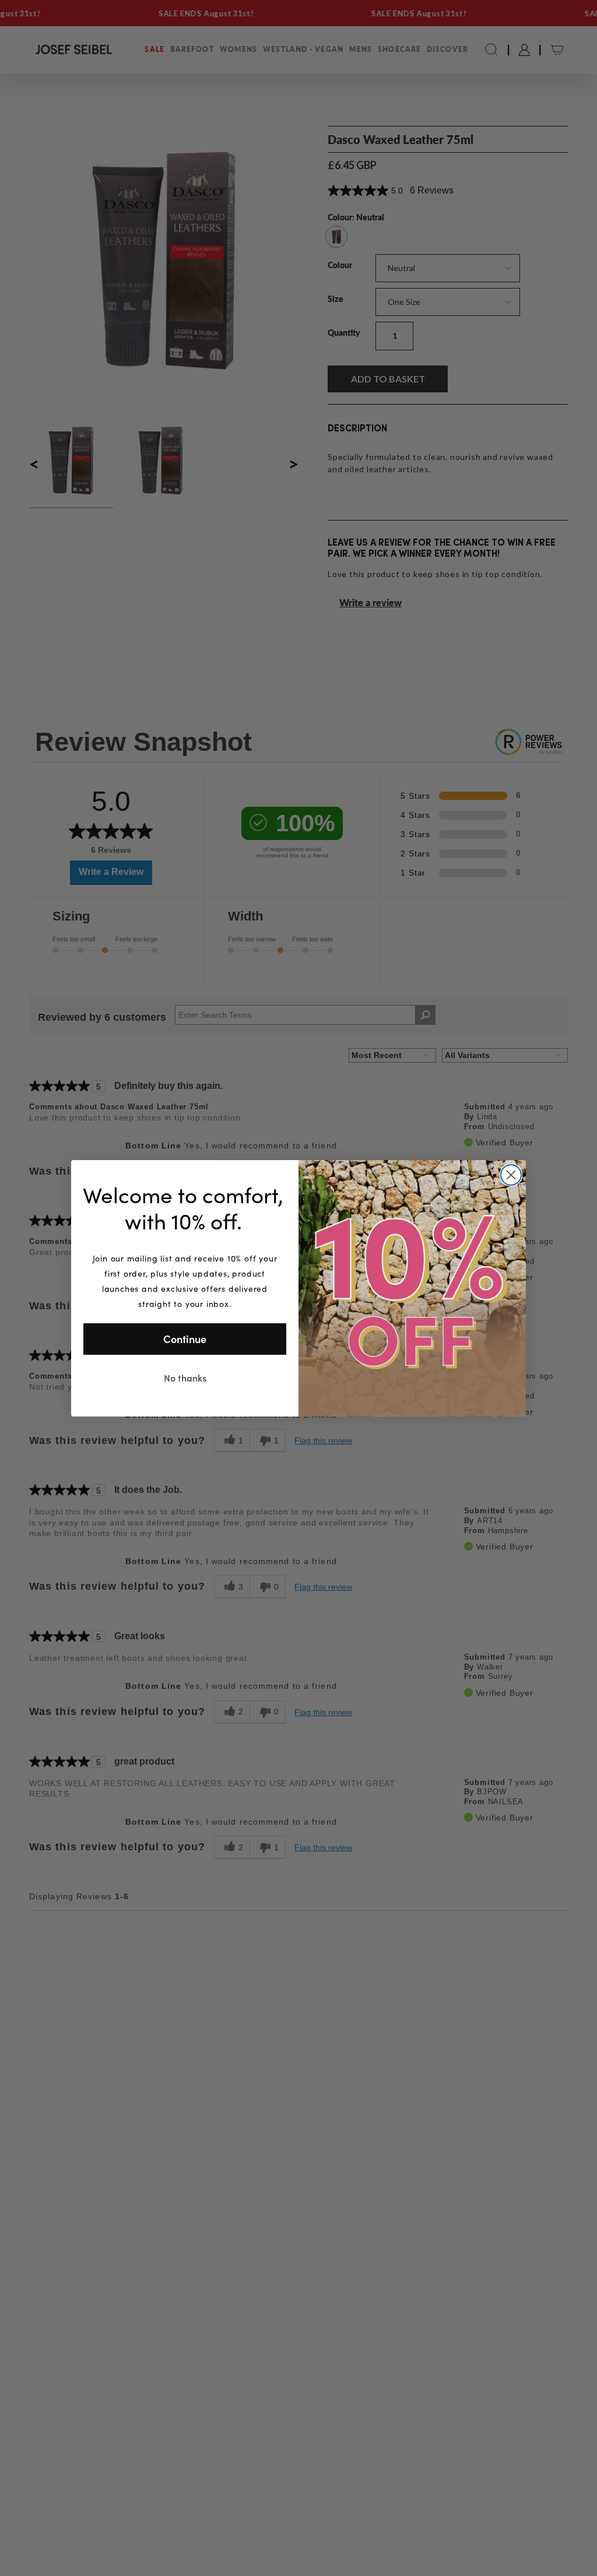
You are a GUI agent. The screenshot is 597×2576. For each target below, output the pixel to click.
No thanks (185, 1377)
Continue (185, 1339)
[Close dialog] (511, 1175)
